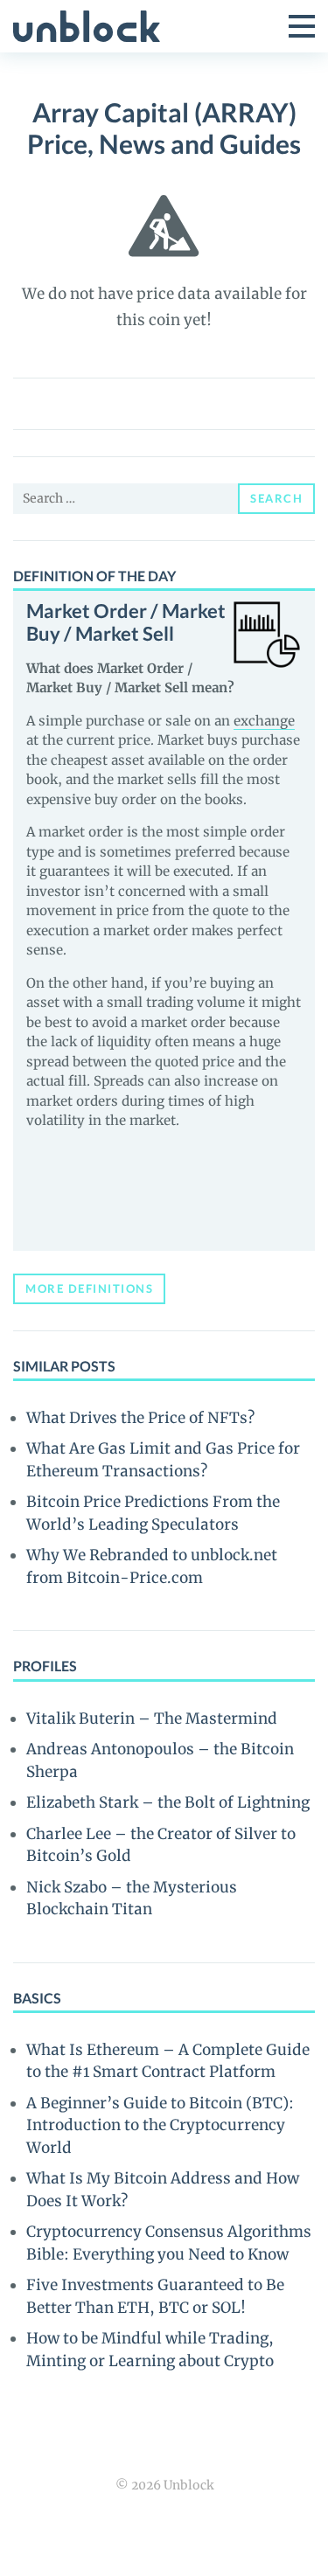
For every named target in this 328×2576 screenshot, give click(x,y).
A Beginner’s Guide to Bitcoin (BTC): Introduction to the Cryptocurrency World (160, 2125)
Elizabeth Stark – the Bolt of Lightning (168, 1802)
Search (276, 498)
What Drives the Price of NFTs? (140, 1418)
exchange (264, 721)
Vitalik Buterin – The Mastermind (152, 1718)
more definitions (89, 1288)
